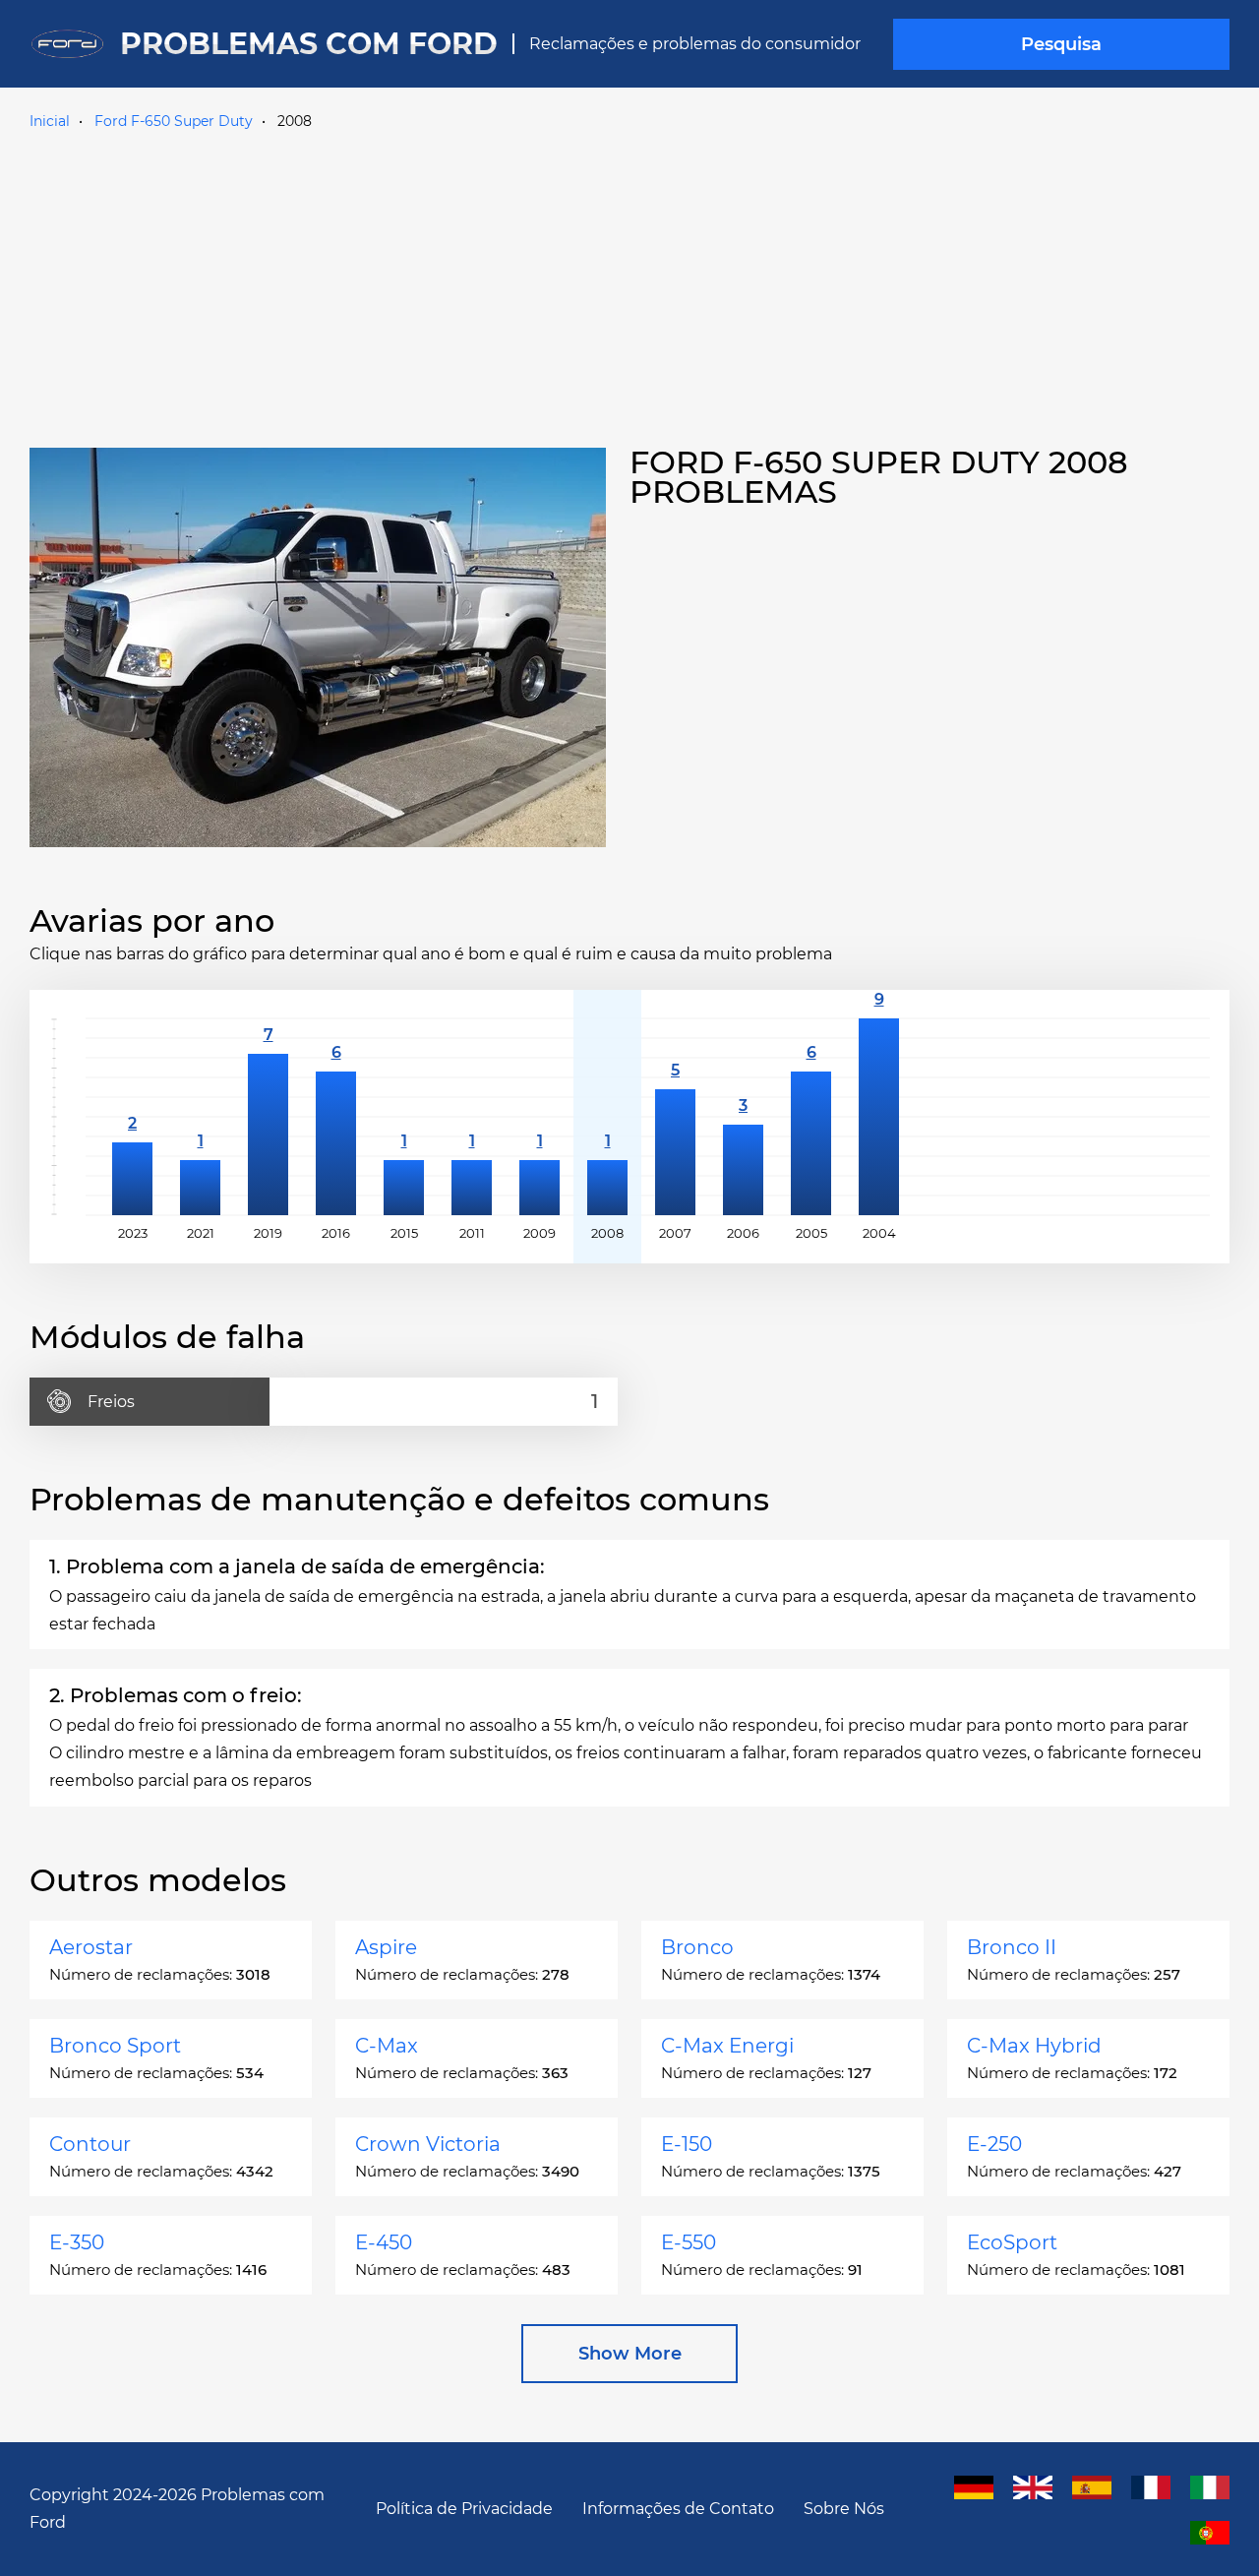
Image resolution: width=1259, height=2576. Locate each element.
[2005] (811, 1117)
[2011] (472, 1117)
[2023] (132, 1117)
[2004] (879, 1117)
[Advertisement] (629, 284)
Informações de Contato (678, 2509)
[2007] (675, 1117)
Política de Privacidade (464, 2509)
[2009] (540, 1117)
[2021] (200, 1117)
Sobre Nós (844, 2509)
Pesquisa (1061, 44)
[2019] (268, 1117)
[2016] (336, 1117)
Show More (630, 2354)
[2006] (743, 1117)
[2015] (404, 1117)
